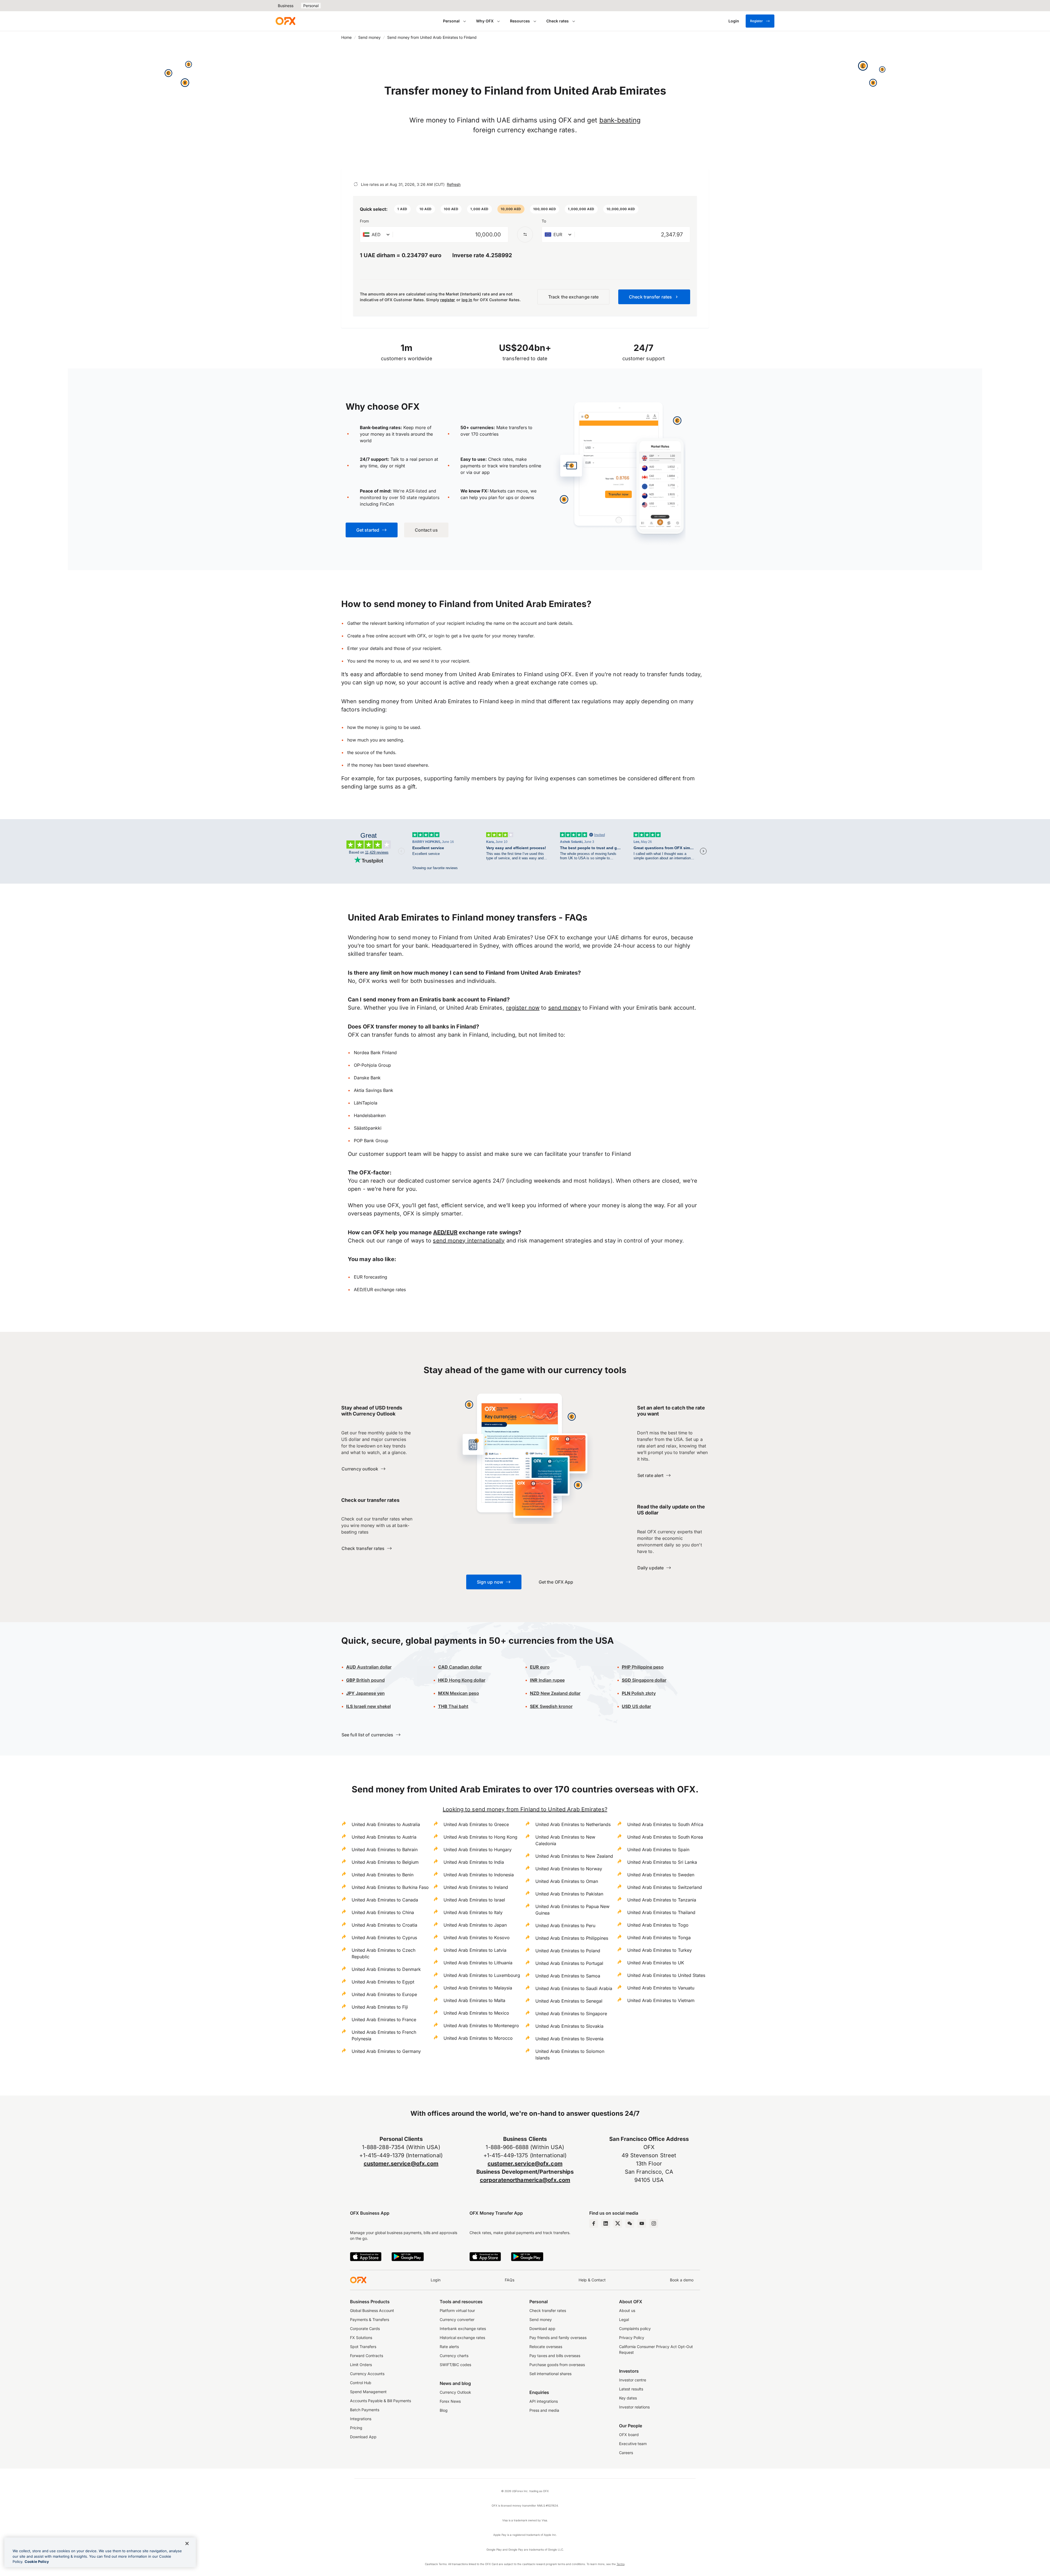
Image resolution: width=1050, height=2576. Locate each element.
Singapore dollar (644, 1680)
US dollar (636, 1706)
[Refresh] (356, 184)
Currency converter (457, 2319)
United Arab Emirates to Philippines (572, 1938)
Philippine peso (643, 1667)
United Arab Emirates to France (384, 2020)
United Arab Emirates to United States (666, 1975)
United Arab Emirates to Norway (569, 1869)
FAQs (510, 2280)
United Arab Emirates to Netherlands (573, 1824)
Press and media (544, 2410)
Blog (444, 2410)
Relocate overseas (546, 2347)
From (364, 221)
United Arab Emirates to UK (656, 1963)
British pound (365, 1680)
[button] (402, 209)
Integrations (361, 2419)
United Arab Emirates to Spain (658, 1850)
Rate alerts (449, 2347)
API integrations (544, 2401)
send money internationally (469, 1241)
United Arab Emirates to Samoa (568, 1976)
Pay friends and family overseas (558, 2338)
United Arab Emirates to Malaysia (478, 1988)
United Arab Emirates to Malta (474, 2000)
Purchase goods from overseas (557, 2365)
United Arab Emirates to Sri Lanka (662, 1862)
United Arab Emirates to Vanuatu (661, 1988)
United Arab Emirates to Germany (386, 2051)
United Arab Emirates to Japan (475, 1925)
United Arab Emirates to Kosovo (477, 1938)
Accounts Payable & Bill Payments (380, 2401)
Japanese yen (365, 1693)
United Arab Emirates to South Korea (665, 1837)
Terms (621, 2564)
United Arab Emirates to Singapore (571, 2014)
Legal (624, 2319)
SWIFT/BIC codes (455, 2365)
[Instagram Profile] (654, 2223)
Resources (520, 21)
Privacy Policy (632, 2338)
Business (286, 6)
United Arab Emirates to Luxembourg (482, 1975)
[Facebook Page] (594, 2223)
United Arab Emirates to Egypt (383, 1982)
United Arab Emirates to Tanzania (662, 1900)
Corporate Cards (365, 2329)
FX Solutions (361, 2338)
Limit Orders (361, 2365)
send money (565, 1008)
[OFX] (285, 21)
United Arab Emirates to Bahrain (385, 1850)
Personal (311, 6)
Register (756, 21)
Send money (369, 37)
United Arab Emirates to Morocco (478, 2038)
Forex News (450, 2401)
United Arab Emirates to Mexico (476, 2013)
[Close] (187, 2543)
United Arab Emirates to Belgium (385, 1862)
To (544, 221)
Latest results (631, 2389)
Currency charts (454, 2356)
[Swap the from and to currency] (525, 235)
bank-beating (620, 120)
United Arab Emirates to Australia (386, 1824)
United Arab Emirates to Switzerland (665, 1887)
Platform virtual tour (457, 2310)
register (448, 300)
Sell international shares (550, 2374)
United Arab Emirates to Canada (385, 1900)
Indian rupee (547, 1680)
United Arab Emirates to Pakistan (569, 1894)
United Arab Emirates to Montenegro (481, 2026)
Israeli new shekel (368, 1706)
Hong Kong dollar (462, 1680)
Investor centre (633, 2380)
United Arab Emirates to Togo (658, 1925)
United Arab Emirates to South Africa (665, 1824)
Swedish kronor (551, 1706)
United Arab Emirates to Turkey (660, 1950)
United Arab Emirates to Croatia (384, 1925)
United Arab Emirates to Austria (384, 1837)
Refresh (454, 184)
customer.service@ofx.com (401, 2164)
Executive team (633, 2444)
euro (544, 1667)
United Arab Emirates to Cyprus (384, 1938)
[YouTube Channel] (642, 2223)
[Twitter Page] (618, 2223)
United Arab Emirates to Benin (383, 1875)
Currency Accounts (367, 2374)
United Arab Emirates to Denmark (386, 1969)
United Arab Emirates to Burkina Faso (390, 1887)
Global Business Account (372, 2310)
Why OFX (485, 21)
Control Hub (361, 2383)
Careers (626, 2453)
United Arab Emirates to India (474, 1862)
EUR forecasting (371, 1277)
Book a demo (682, 2280)
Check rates (558, 21)
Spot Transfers (363, 2347)
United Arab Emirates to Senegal (569, 2001)
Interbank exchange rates (463, 2329)
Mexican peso (464, 1693)
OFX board (629, 2435)
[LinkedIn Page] (606, 2223)
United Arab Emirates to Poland (568, 1951)
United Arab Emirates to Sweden (661, 1875)
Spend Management (368, 2392)
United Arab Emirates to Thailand (661, 1912)
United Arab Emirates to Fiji (380, 2007)
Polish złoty (639, 1693)
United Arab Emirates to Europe (384, 1994)
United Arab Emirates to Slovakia (569, 2026)
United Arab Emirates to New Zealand (574, 1856)
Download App (363, 2437)
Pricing (356, 2428)
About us (627, 2310)
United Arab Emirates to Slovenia (569, 2039)
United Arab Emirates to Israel (474, 1900)
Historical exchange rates (462, 2338)
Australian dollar (369, 1667)
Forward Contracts (367, 2356)
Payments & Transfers (370, 2319)
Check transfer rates (548, 2310)
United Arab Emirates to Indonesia (479, 1875)
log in (467, 300)
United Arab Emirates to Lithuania (478, 1963)
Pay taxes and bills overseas (555, 2356)
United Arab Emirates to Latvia (475, 1950)
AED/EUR (445, 1232)
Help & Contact (592, 2280)
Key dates (628, 2398)
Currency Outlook (455, 2392)
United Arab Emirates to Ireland (476, 1887)
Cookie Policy (37, 2562)
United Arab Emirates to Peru (565, 1926)
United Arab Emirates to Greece (476, 1824)
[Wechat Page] (630, 2223)
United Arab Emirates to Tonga (659, 1938)
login (439, 636)
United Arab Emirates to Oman (567, 1881)
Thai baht (453, 1706)
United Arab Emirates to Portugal (569, 1963)
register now (523, 1008)
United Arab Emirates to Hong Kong (480, 1837)
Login (436, 2280)
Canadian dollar (460, 1667)
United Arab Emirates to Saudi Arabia (574, 1988)
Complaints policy (635, 2329)
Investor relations (634, 2407)
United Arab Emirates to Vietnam (661, 2000)
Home (346, 37)
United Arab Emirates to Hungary (478, 1850)
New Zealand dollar (560, 1693)
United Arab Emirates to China (383, 1912)
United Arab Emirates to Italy (473, 1912)
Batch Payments (365, 2410)
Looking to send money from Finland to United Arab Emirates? (525, 1809)
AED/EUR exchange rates (380, 1290)
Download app (542, 2329)
